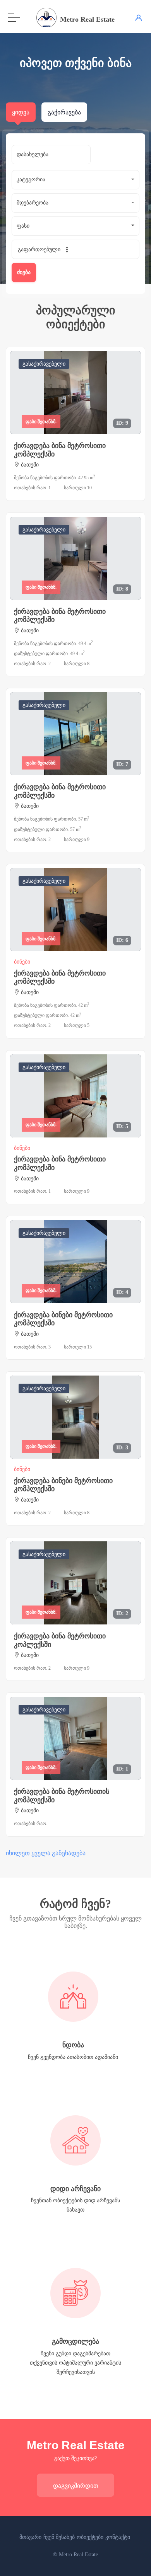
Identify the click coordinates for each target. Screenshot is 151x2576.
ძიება (24, 272)
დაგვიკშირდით (76, 2486)
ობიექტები (90, 2537)
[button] (75, 180)
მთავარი (30, 2537)
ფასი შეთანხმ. (41, 422)
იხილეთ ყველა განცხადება (46, 1853)
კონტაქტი (118, 2537)
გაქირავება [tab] (64, 112)
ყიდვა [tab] (21, 112)
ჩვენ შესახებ (59, 2537)
